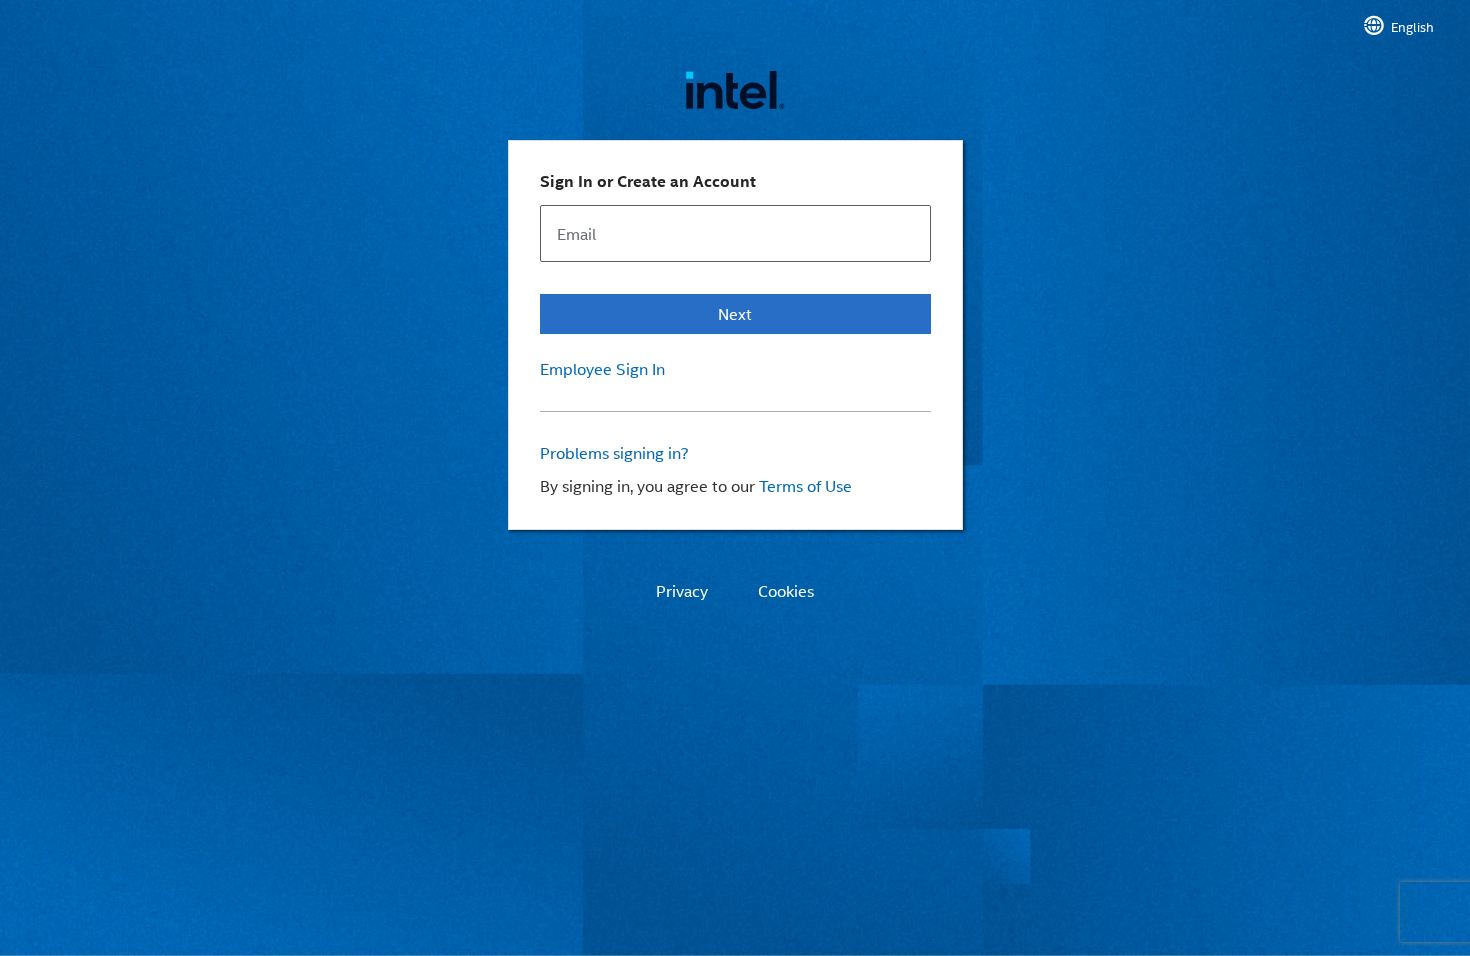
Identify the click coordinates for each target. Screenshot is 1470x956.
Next (735, 313)
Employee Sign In (602, 369)
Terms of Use (805, 485)
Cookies (786, 591)
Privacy (682, 591)
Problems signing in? (614, 453)
